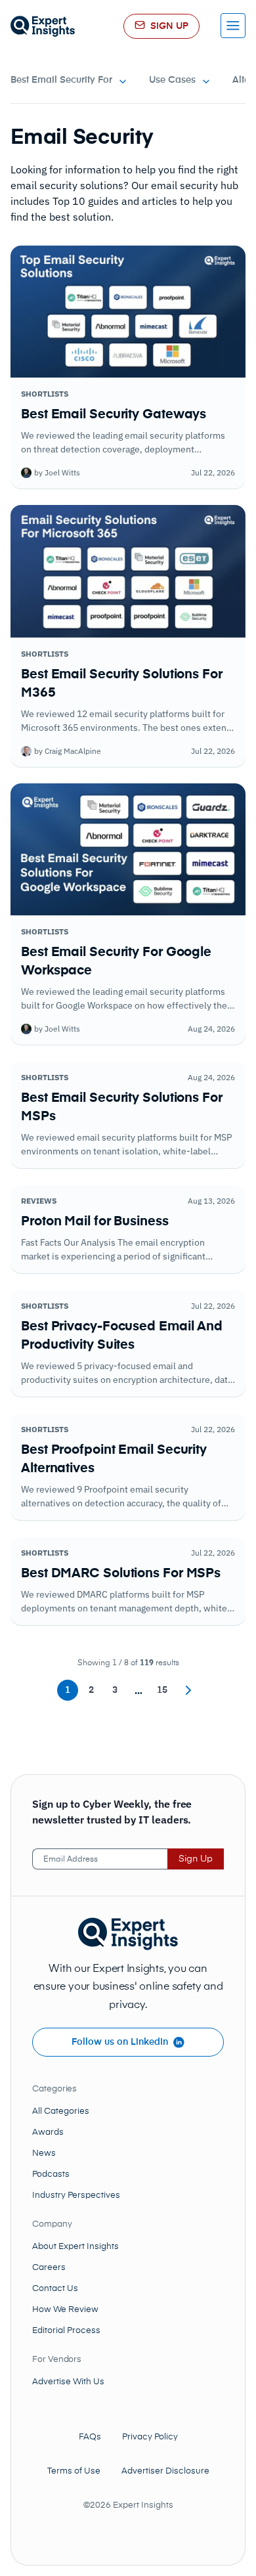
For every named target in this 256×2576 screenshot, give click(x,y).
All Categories (61, 2111)
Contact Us (55, 2289)
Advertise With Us (68, 2382)
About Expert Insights (75, 2247)
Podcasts (51, 2174)
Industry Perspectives (76, 2195)
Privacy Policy (150, 2437)
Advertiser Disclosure (165, 2471)
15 (162, 1690)
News (44, 2153)
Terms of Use (74, 2471)
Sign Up (196, 1859)
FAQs (90, 2437)
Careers (49, 2268)
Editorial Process (66, 2331)
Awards (48, 2132)
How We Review (65, 2310)
